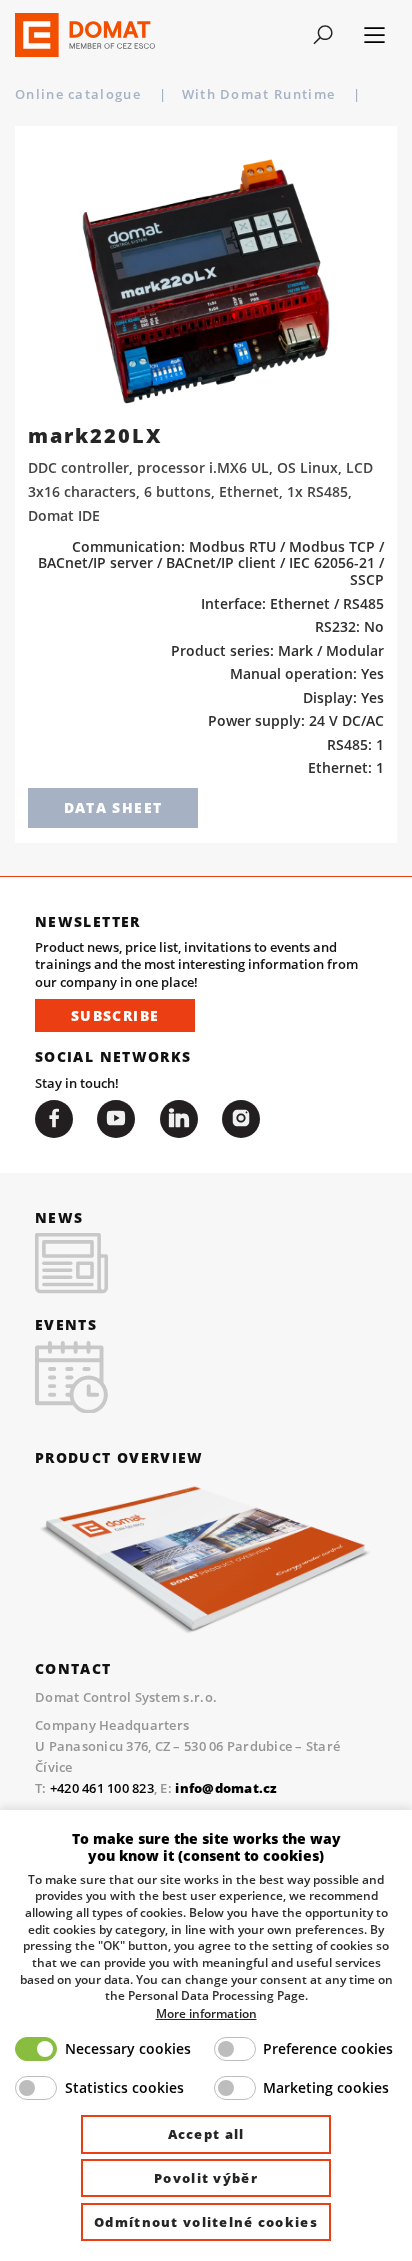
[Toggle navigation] (322, 35)
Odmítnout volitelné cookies (206, 2222)
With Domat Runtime (261, 94)
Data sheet (113, 807)
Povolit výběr (206, 2178)
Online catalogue (80, 94)
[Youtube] (116, 1119)
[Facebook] (54, 1119)
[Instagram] (241, 1119)
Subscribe (115, 1015)
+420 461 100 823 (102, 1788)
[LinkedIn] (179, 1119)
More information (206, 2013)
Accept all (206, 2134)
